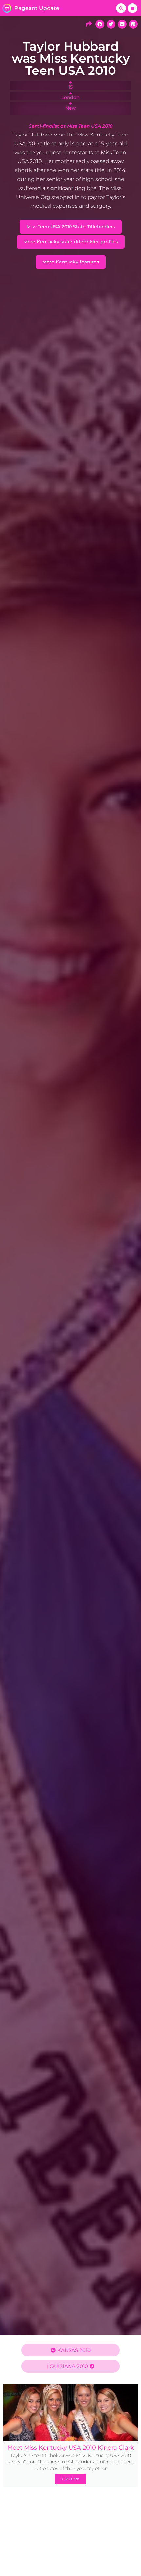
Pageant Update (37, 8)
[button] (121, 8)
